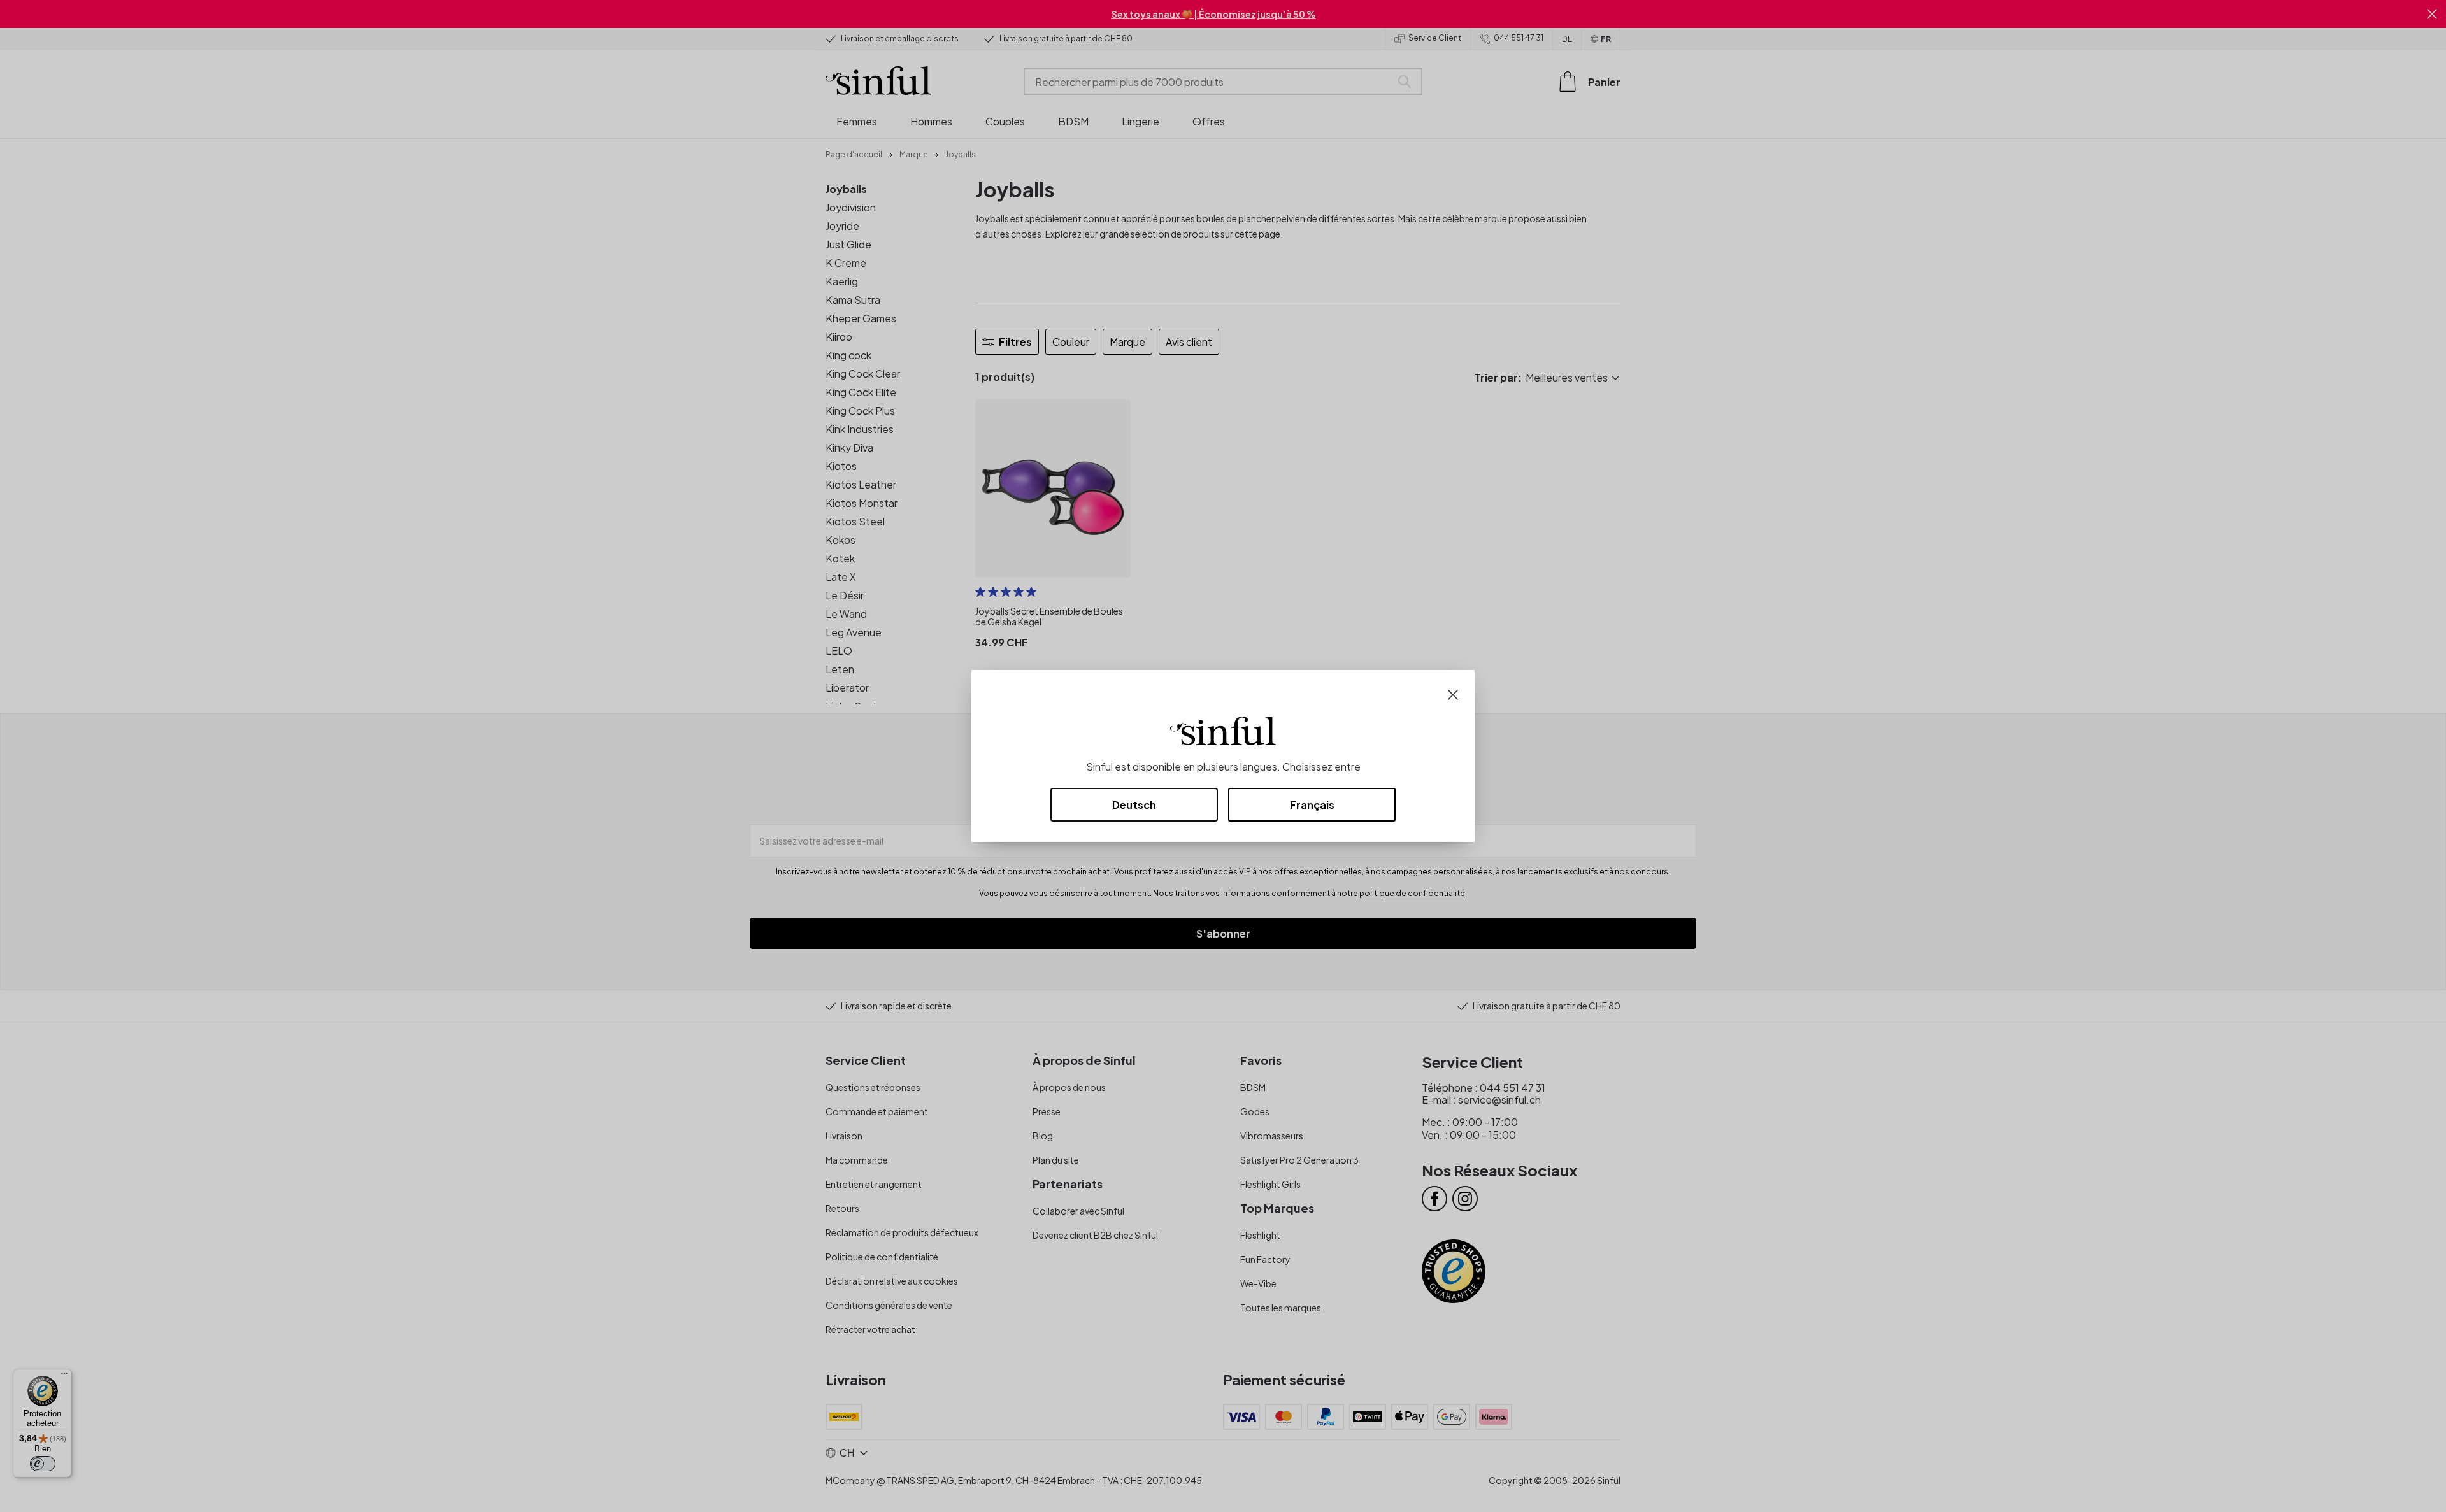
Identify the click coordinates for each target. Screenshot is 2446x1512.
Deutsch (1134, 805)
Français (1312, 805)
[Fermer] (1453, 693)
